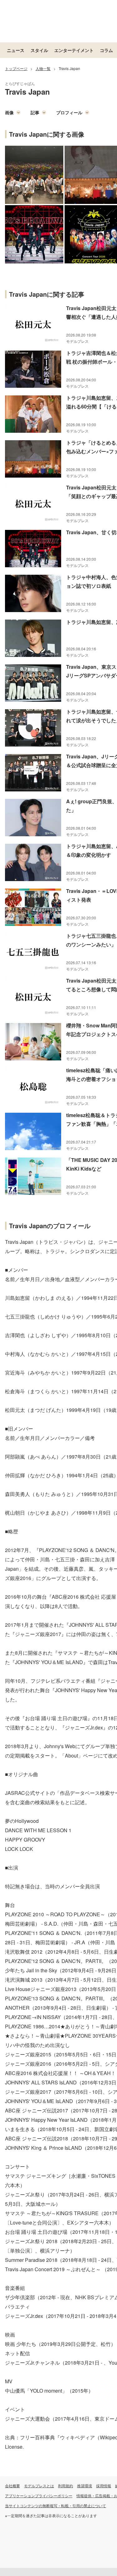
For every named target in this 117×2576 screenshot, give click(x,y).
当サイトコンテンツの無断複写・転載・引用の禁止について (56, 2505)
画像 (9, 112)
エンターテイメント (74, 50)
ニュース (16, 50)
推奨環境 (85, 2486)
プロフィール (69, 112)
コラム (106, 50)
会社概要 (12, 2486)
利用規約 (66, 2486)
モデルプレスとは (39, 2486)
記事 (35, 112)
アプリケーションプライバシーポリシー (39, 2496)
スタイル (39, 50)
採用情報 (104, 2486)
